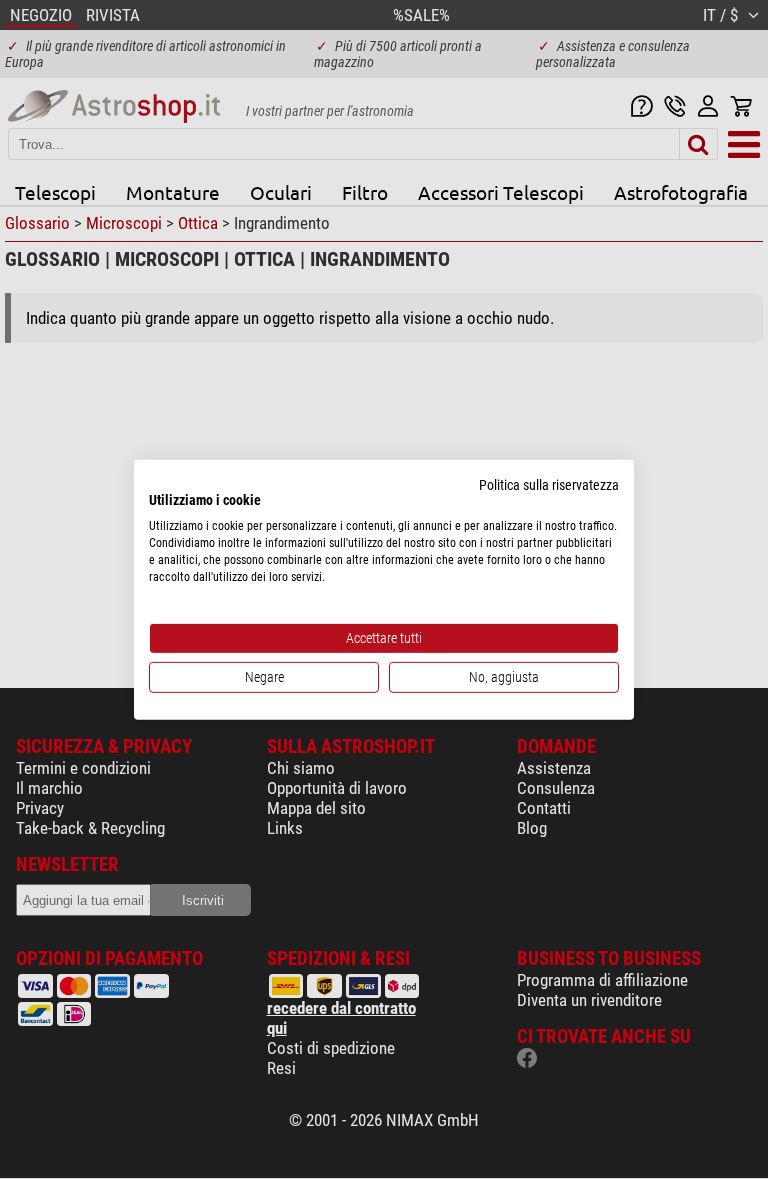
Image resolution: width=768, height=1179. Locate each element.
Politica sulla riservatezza (549, 484)
